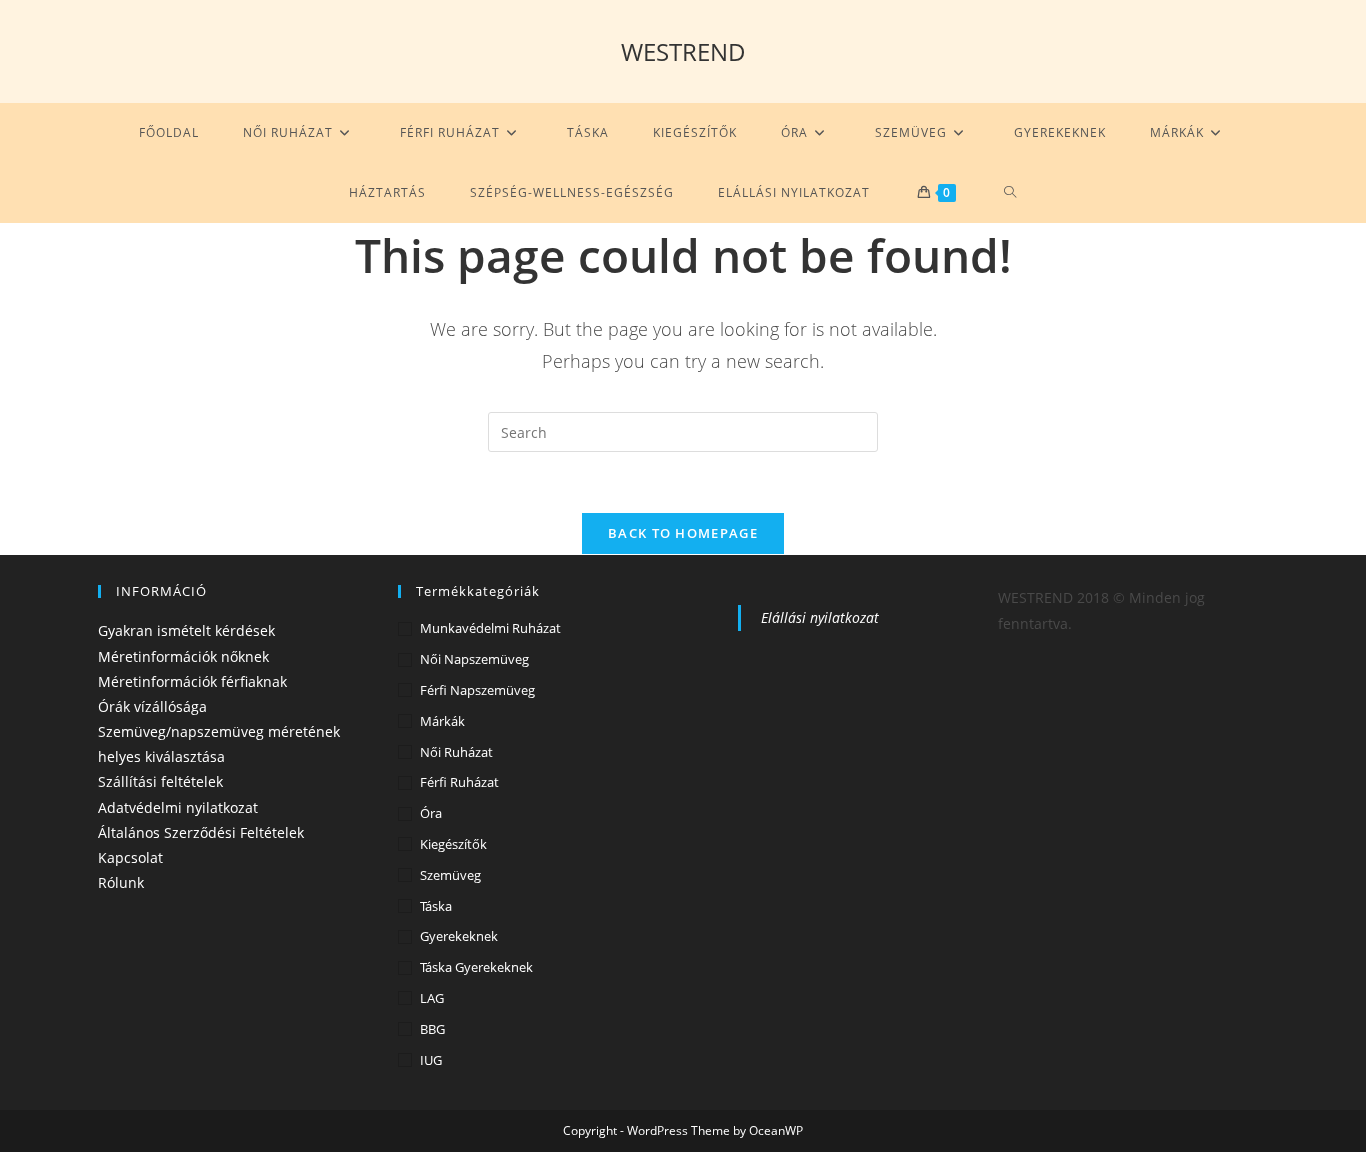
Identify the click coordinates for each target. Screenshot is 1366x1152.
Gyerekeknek (459, 936)
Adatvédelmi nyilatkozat (178, 807)
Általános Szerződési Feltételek (201, 832)
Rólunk (121, 882)
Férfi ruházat (459, 782)
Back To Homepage (683, 533)
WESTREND (683, 51)
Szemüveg (450, 875)
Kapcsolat (130, 857)
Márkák (442, 721)
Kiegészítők (453, 844)
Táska (436, 906)
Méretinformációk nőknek (183, 656)
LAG (432, 998)
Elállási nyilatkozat (820, 617)
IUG (431, 1060)
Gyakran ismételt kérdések (186, 630)
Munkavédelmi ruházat (490, 628)
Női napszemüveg (474, 659)
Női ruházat (456, 752)
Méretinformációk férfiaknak (192, 681)
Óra (431, 813)
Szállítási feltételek (160, 781)
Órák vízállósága (152, 706)
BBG (432, 1029)
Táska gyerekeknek (476, 967)
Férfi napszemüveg (477, 690)
